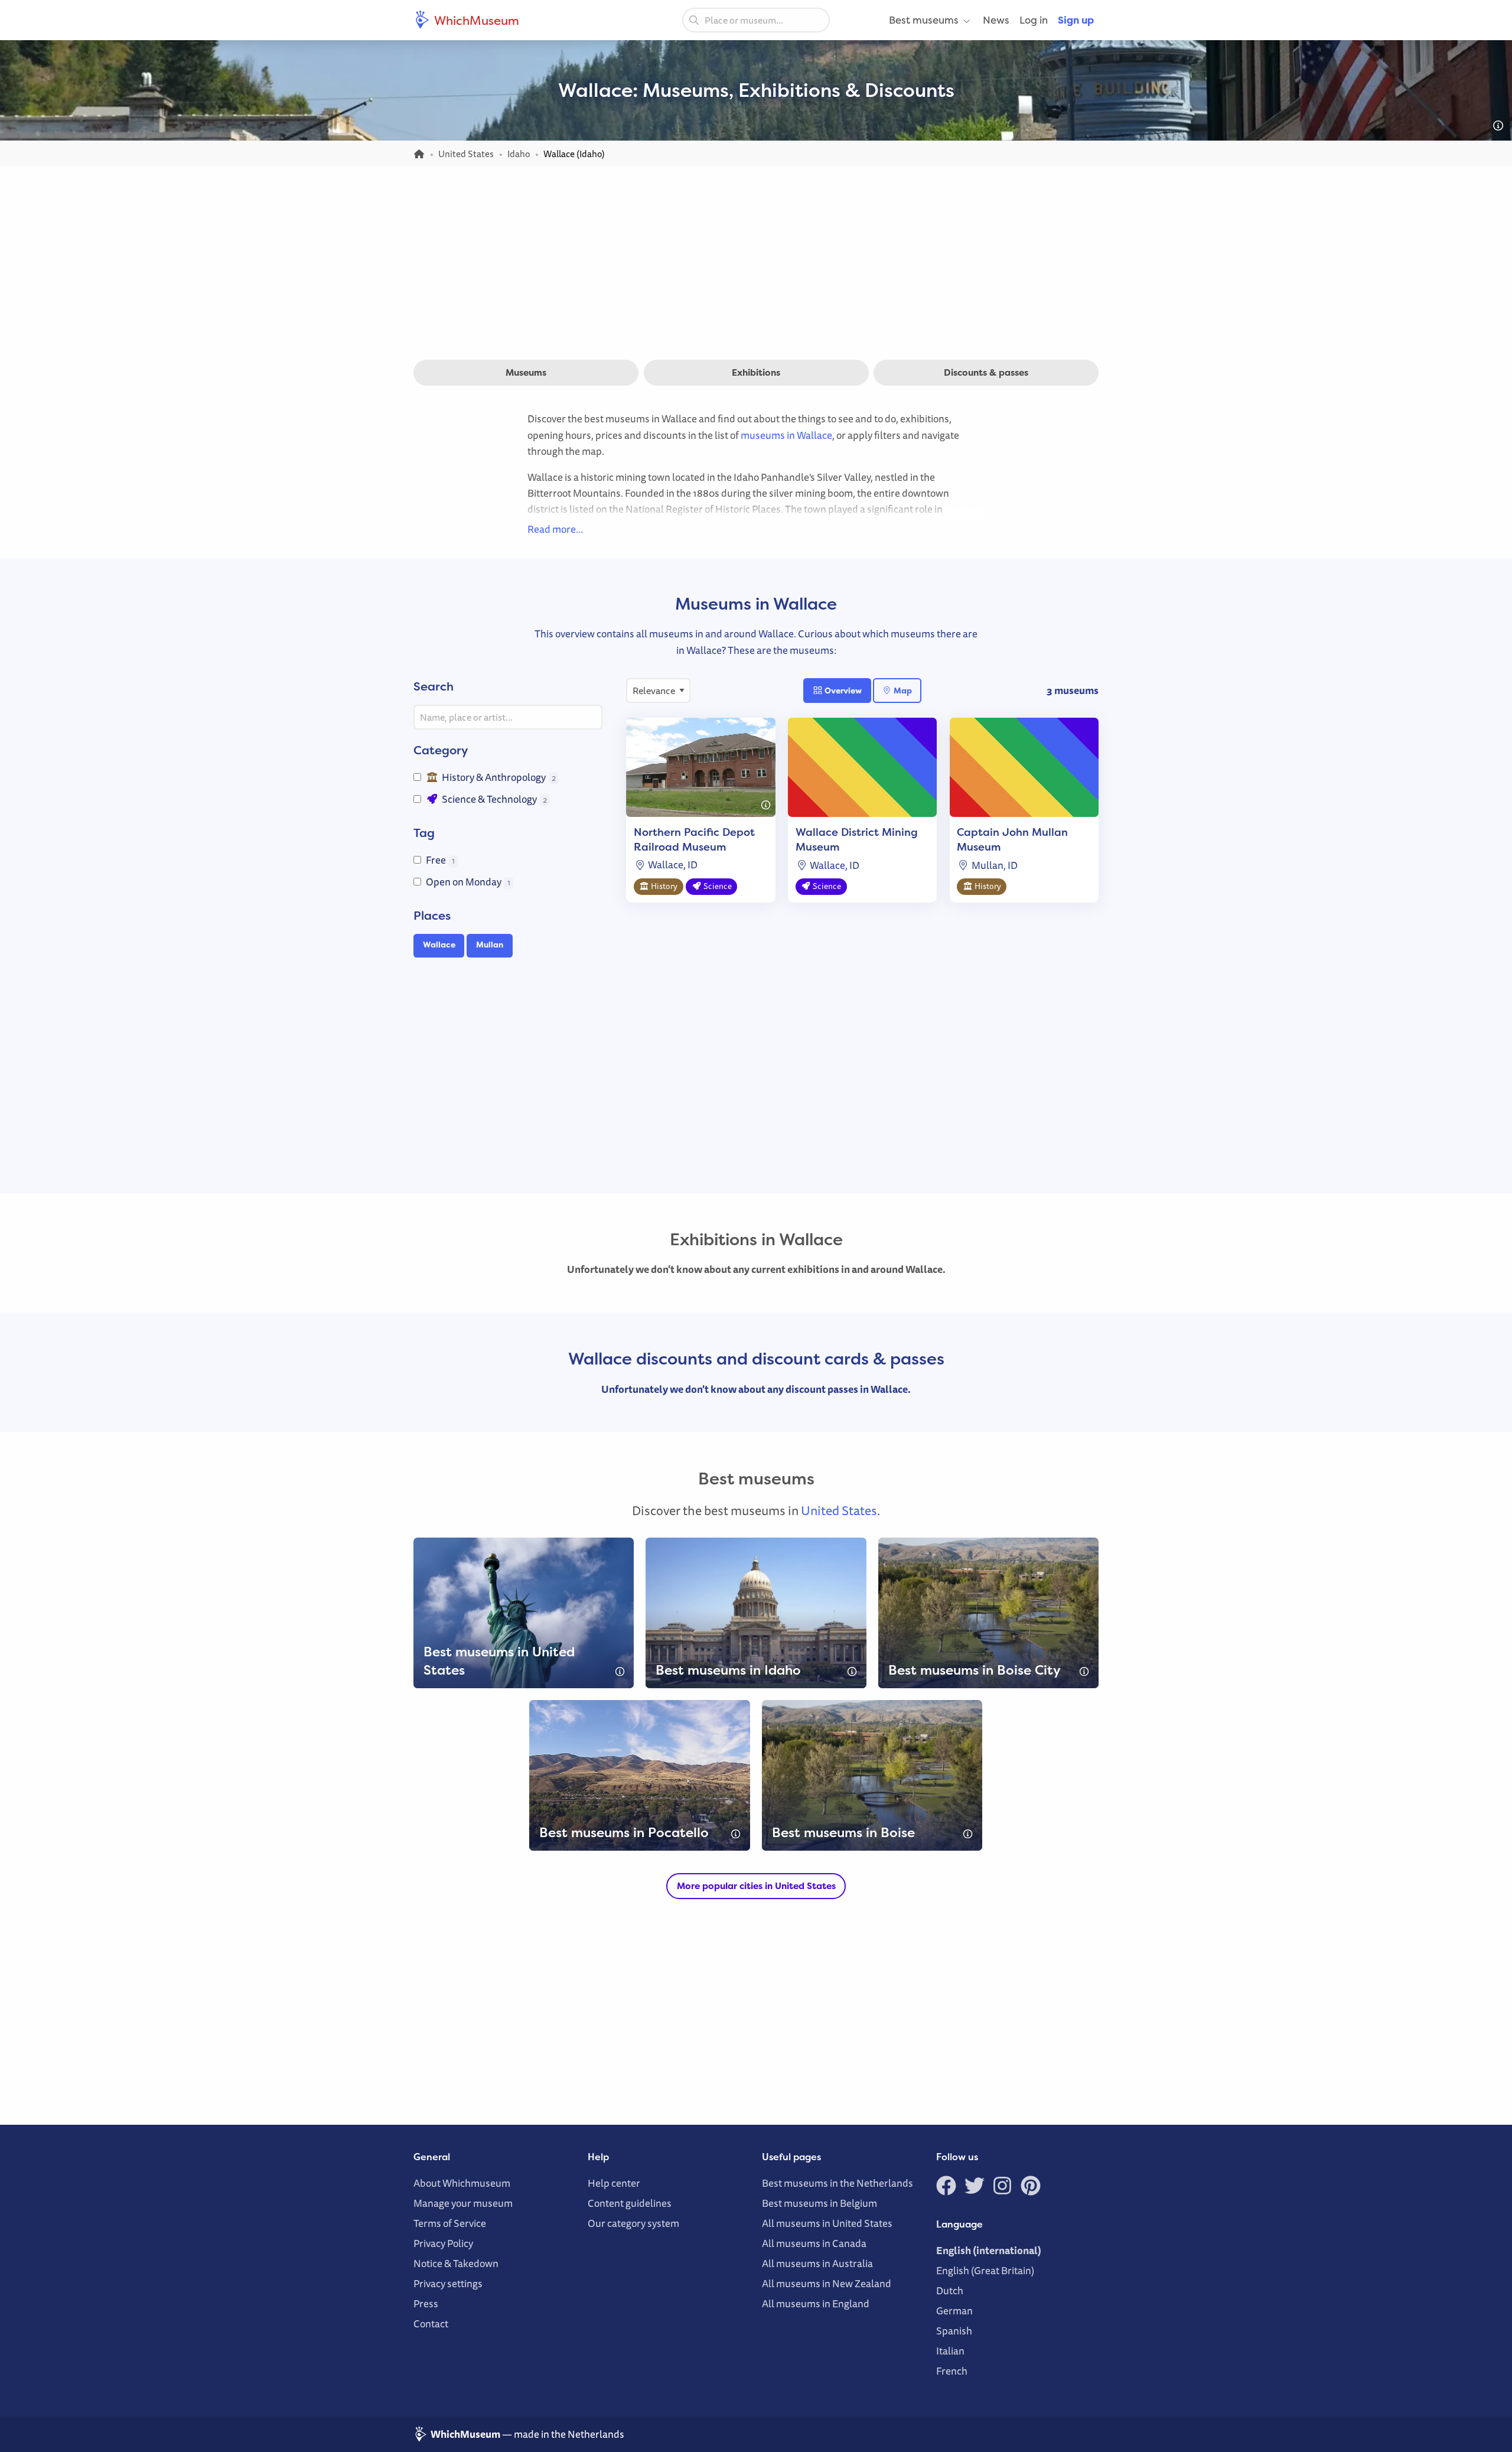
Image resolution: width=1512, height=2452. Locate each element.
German (954, 2311)
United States (839, 1510)
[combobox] (756, 20)
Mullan (490, 945)
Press (426, 2303)
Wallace (439, 945)
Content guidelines (630, 2203)
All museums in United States (827, 2223)
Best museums (924, 20)
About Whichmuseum (462, 2183)
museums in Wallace (786, 435)
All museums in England (816, 2303)
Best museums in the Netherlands (838, 2183)
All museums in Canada (814, 2243)
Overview (842, 690)
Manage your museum (463, 2203)
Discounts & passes (986, 372)
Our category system (633, 2223)
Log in (1034, 20)
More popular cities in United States (756, 1886)
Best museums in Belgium (819, 2203)
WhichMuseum (475, 20)
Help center (614, 2183)
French (952, 2371)
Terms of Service (450, 2223)
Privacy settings (448, 2283)
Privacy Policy (443, 2243)
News (996, 20)
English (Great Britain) (985, 2270)
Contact (431, 2324)
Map (902, 690)
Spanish (954, 2331)
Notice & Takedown (456, 2263)
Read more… (555, 529)
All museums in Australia (817, 2263)
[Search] (694, 19)
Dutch (950, 2290)
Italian (950, 2351)
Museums (526, 372)
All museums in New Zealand (827, 2283)
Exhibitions (756, 372)
